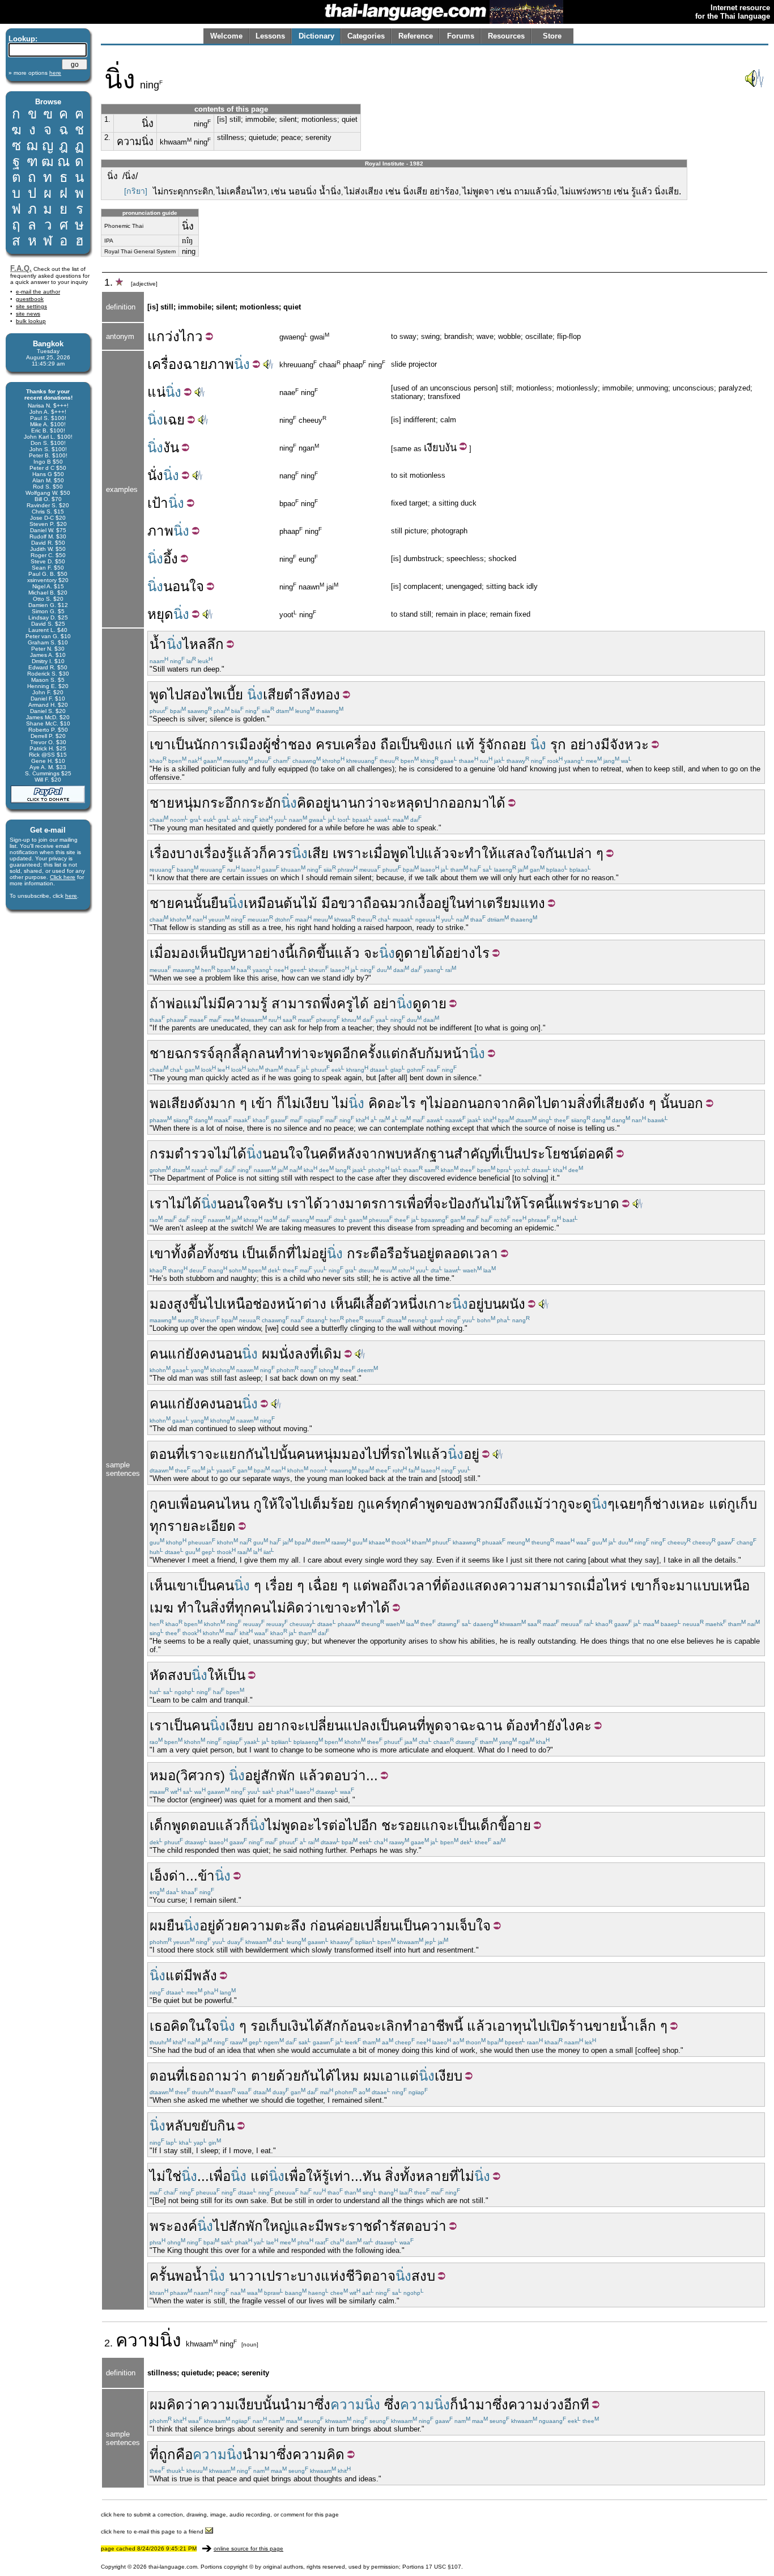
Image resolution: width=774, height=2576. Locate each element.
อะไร (314, 1825)
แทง (533, 903)
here (71, 896)
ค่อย (348, 1926)
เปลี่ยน (380, 1926)
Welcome (226, 36)
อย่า (385, 1003)
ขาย (605, 2026)
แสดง (482, 1586)
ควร (280, 853)
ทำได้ (373, 1608)
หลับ (178, 2126)
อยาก (273, 1726)
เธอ (160, 2026)
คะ (583, 1726)
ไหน (237, 1504)
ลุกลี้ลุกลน (245, 1053)
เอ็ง (159, 1876)
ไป (175, 695)
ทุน (522, 2026)
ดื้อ (195, 1253)
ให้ (270, 1504)
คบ (167, 1504)
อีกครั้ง (362, 1053)
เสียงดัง (188, 1103)
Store (552, 36)
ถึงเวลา (410, 1586)
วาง (334, 1204)
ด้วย (228, 1926)
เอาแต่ (399, 2076)
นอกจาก (492, 1103)
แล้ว (246, 853)
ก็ (263, 853)
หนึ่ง (411, 1304)
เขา (160, 744)
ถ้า (158, 1003)
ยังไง (561, 1726)
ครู (345, 1003)
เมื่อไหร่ (604, 1586)
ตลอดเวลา (466, 1253)
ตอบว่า (345, 1775)
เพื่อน (191, 1504)
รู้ (230, 853)
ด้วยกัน (297, 2076)
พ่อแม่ (184, 1003)
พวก (481, 1504)
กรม (162, 1154)
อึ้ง (171, 559)
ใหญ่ (277, 2226)
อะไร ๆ (407, 1103)
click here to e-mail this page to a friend (153, 2532)
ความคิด (318, 2454)
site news (28, 314)
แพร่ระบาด (586, 1204)
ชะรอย (401, 1825)
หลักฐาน (429, 1154)
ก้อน (353, 2026)
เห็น (342, 1304)
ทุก (400, 1504)
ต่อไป (345, 1825)
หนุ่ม (188, 803)
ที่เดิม (326, 1354)
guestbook (30, 299)
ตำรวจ (195, 1154)
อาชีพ (437, 2026)
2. (107, 137)
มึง (501, 1504)
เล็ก (645, 2026)
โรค (533, 1204)
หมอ (163, 1775)
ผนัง (513, 1304)
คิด (306, 803)
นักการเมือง (228, 744)
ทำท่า (292, 1053)
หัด (159, 1675)
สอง (195, 695)
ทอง (328, 695)
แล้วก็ (232, 1825)
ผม (270, 1354)
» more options (35, 73)
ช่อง (265, 1304)
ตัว (390, 1304)
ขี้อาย (514, 1825)
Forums (461, 36)
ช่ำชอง (291, 744)
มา (481, 803)
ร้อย (342, 1504)
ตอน (163, 1454)
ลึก (215, 644)
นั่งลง (294, 1354)
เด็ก (275, 1253)
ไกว (191, 336)
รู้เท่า (336, 2176)
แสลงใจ (521, 853)
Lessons (270, 36)
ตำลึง (300, 695)
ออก (460, 803)
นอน (229, 1354)
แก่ (443, 744)
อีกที (577, 2405)
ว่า (239, 2076)
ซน (229, 1253)
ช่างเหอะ (679, 1504)
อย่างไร (467, 953)
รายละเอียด (201, 1526)
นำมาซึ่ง (305, 2405)
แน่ (156, 392)
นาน (344, 803)
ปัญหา (236, 953)
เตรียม (501, 903)
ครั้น (162, 2276)
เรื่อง (163, 853)
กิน (226, 2126)
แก (430, 1825)
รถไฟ (406, 1454)
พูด (159, 695)
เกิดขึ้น (314, 953)
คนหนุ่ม (319, 1454)
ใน (457, 903)
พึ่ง (329, 1003)
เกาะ (438, 1304)
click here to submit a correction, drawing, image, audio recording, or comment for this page (220, 2515)
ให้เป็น (226, 1675)
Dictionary (316, 36)
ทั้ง (179, 1253)
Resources (506, 36)
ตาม (564, 1103)
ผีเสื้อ (367, 1304)
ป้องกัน (469, 1204)
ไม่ (293, 1103)
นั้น (202, 903)
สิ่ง (392, 2176)
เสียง (615, 1103)
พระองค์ (173, 2226)
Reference (416, 36)
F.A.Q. (21, 268)
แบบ (706, 1586)
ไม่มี (214, 1003)
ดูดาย (412, 953)
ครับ (270, 1204)
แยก (233, 1454)
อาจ (384, 2276)
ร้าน (580, 2026)
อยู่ (323, 803)
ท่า (474, 903)
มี (605, 744)
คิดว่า (303, 1608)
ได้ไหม (339, 2076)
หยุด (160, 614)
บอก (691, 1103)
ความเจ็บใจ (456, 1926)
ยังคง (201, 1354)
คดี (328, 1154)
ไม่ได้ (231, 1154)
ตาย (263, 2076)
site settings (31, 306)
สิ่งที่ (589, 1103)
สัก (332, 2026)
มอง (161, 1304)
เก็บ (746, 1504)
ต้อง (453, 1586)
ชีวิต (359, 2276)
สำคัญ (472, 1154)
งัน (171, 447)
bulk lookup (31, 321)
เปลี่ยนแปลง (341, 1726)
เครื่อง (165, 364)
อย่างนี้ (274, 953)
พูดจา (443, 1726)
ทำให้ (481, 853)
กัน (554, 853)
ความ (138, 2340)
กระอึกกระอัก (241, 803)
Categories (366, 36)
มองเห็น (194, 953)
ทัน (372, 2176)
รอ (258, 2026)
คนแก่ (167, 1354)
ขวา (351, 903)
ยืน (219, 903)
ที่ (495, 1154)
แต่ (391, 1053)
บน (493, 1304)
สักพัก (278, 1775)
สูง (181, 1304)
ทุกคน (252, 1608)
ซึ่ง (392, 2405)
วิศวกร (200, 1775)
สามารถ (296, 1003)
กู (154, 1504)
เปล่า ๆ (583, 853)
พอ (158, 1103)
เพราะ (351, 853)
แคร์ (379, 1504)
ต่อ (587, 1154)
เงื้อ (424, 903)
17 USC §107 (443, 2567)
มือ (330, 903)
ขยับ (204, 2126)
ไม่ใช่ (165, 2176)
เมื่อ (380, 853)
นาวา (245, 2276)
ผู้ (267, 744)
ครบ (328, 744)
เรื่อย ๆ (285, 1586)
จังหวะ (629, 744)
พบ (395, 1154)
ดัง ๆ (643, 1103)
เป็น (182, 744)
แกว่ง (163, 336)
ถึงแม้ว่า (534, 1504)
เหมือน (263, 903)
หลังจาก (362, 1154)
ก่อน (323, 1926)
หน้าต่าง (301, 1304)
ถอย (514, 744)
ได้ (497, 803)
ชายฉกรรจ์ (182, 1053)
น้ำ (158, 644)
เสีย (273, 695)
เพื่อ (413, 1204)
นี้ (549, 1204)
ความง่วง (536, 2405)
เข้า (262, 1103)
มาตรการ (374, 1204)
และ (303, 2226)
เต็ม (319, 1504)
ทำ (186, 1608)
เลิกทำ (401, 2026)
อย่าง (585, 744)
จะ (389, 803)
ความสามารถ (540, 1586)
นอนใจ (184, 586)
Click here (63, 877)
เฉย (174, 420)
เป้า (158, 503)
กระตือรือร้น (383, 1253)
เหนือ (237, 1304)
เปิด (557, 2026)
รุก (558, 744)
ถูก (167, 2454)
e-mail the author (38, 292)
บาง (188, 853)
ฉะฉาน (481, 1726)
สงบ (180, 1675)
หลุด (410, 803)
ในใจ (204, 2026)
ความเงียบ (231, 2405)
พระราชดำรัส (365, 2226)
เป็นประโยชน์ (539, 1154)
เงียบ (434, 448)
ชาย (162, 803)
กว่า (369, 803)
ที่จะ (436, 1204)
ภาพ (221, 364)
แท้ (465, 744)
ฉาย (195, 364)
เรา (160, 1204)
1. (107, 119)
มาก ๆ (229, 1103)
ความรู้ (247, 1003)
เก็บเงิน (287, 2026)
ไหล (195, 644)
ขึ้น (198, 1304)
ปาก (436, 803)
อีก (369, 1825)
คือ (184, 2454)
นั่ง (155, 475)
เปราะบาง (291, 2276)
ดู (587, 1504)
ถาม (218, 2076)
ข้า (206, 1876)
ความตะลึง (273, 1926)
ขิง (427, 744)
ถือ (388, 744)
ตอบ (203, 1825)
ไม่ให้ (505, 1204)
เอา (503, 2026)
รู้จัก (490, 744)
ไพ (214, 695)
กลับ (413, 1053)
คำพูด (427, 1504)
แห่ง (333, 2276)
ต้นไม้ (300, 903)
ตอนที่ (167, 2076)
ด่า (177, 1876)
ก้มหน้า (447, 1053)
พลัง (205, 1976)
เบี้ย (233, 695)
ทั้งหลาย (425, 2176)
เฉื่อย (323, 1586)
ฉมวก (397, 903)
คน (184, 903)
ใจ (285, 1504)
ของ (456, 1504)
